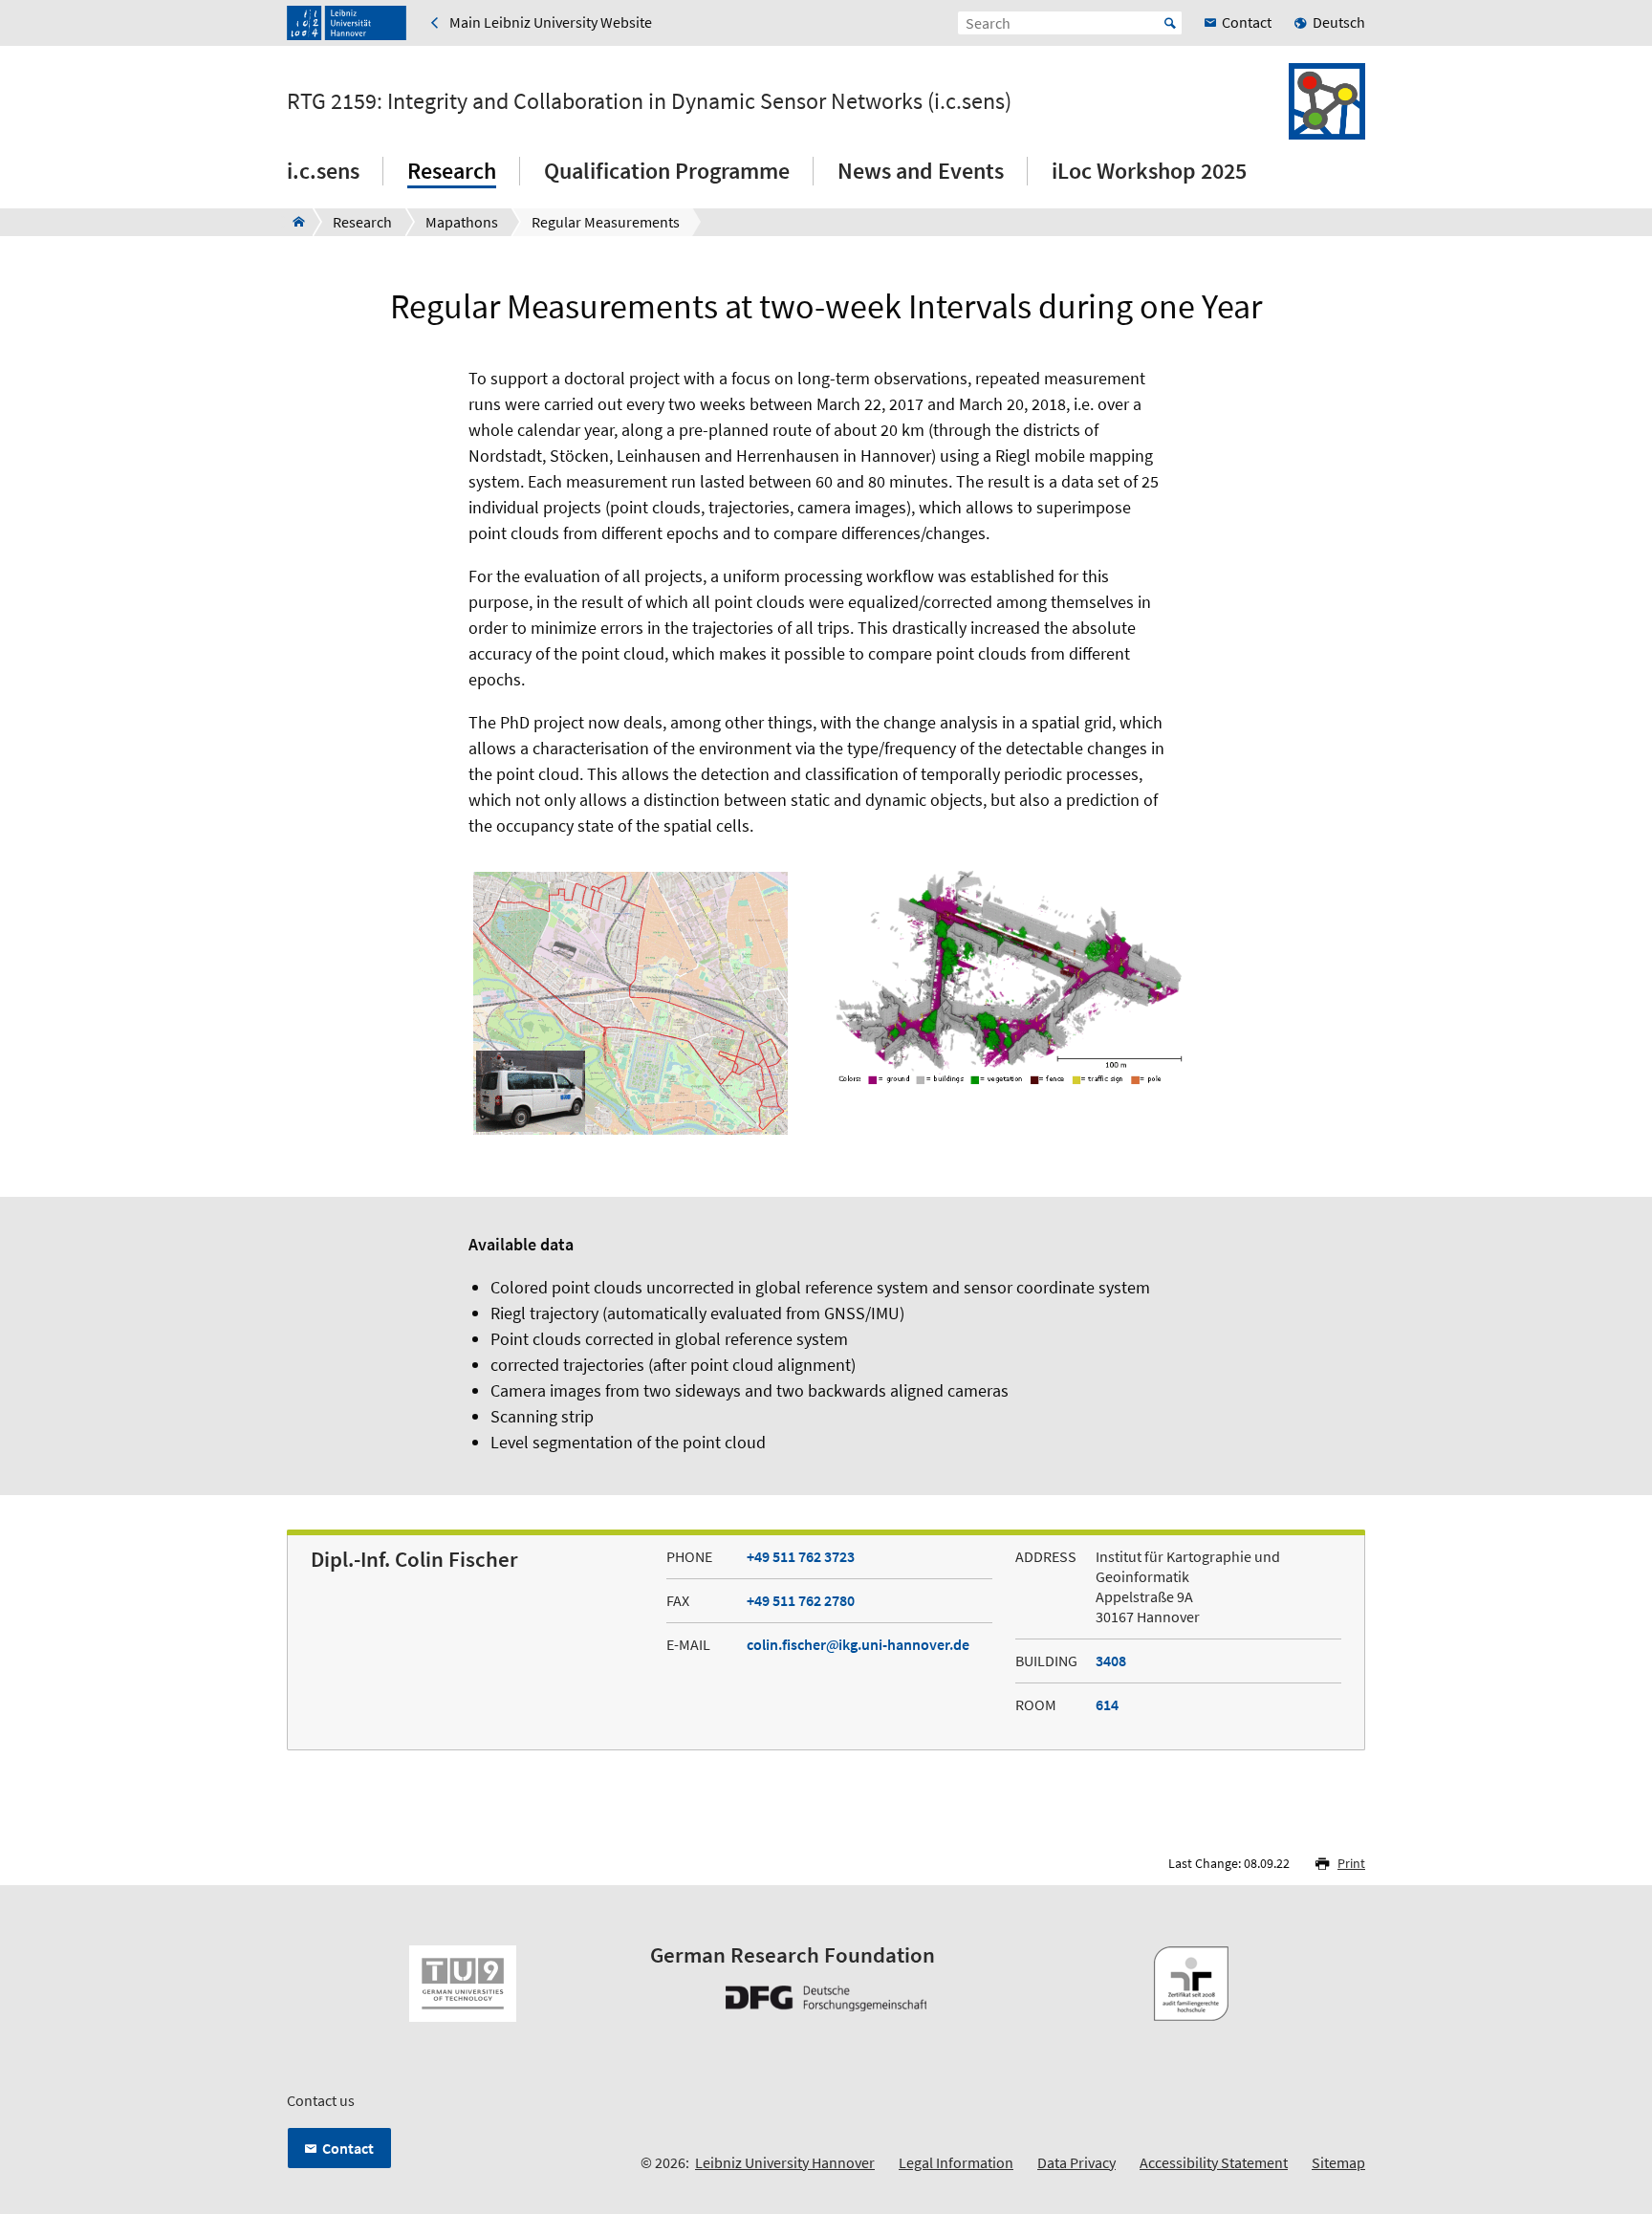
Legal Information (956, 2162)
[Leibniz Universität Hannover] (347, 23)
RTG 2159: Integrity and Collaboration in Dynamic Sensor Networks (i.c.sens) (649, 101)
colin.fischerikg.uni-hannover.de (858, 1644)
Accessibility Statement (1214, 2162)
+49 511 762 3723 (801, 1556)
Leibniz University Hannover (785, 2162)
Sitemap (1338, 2162)
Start (1170, 23)
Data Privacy (1076, 2162)
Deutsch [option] (1339, 22)
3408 (1111, 1660)
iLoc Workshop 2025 (1149, 171)
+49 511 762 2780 (801, 1600)
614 (1107, 1704)
